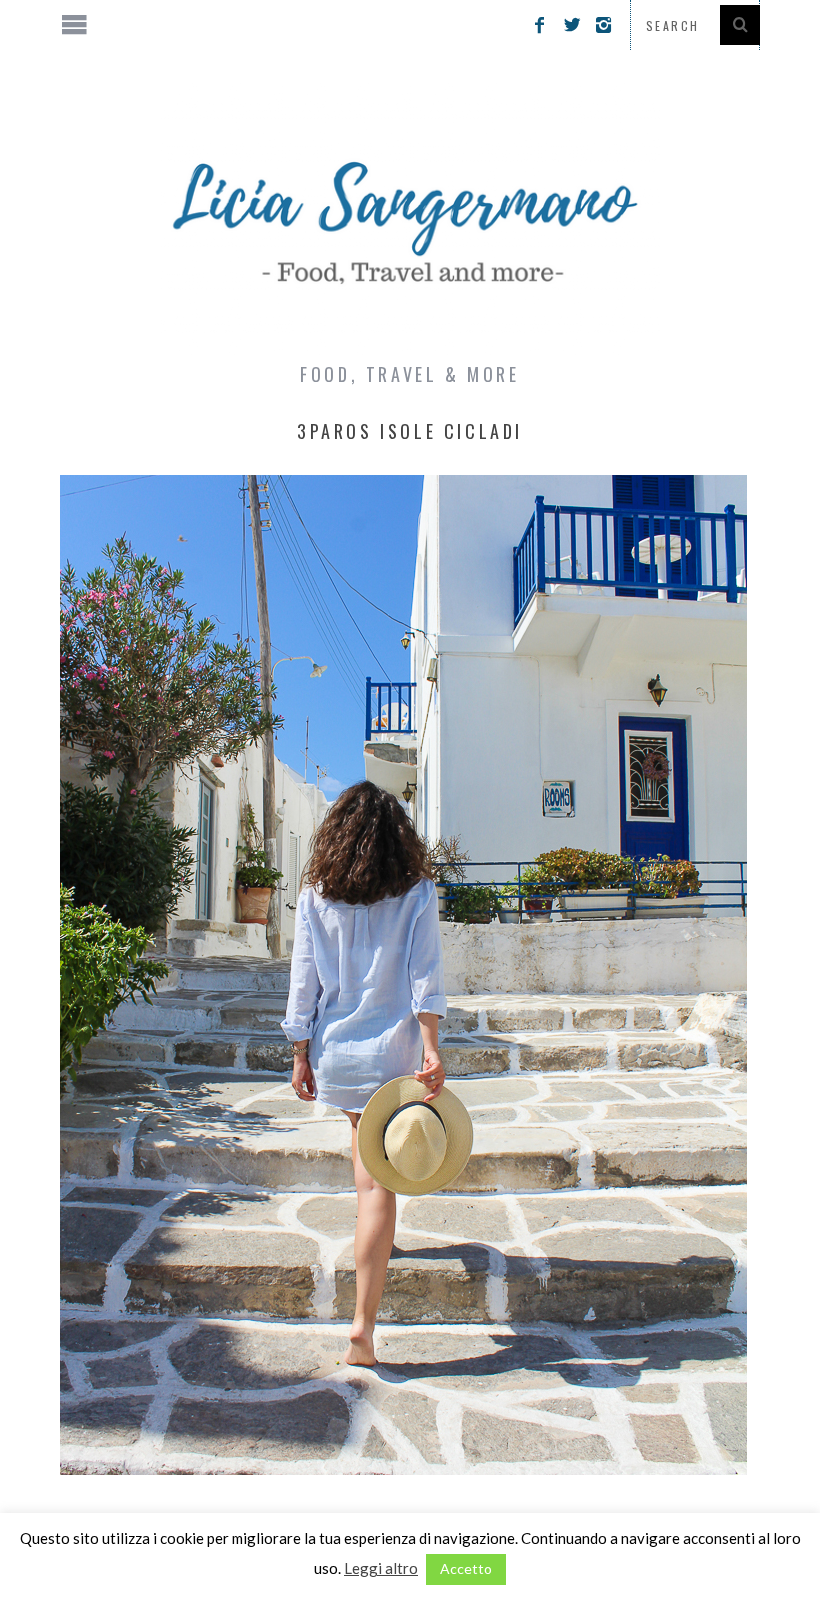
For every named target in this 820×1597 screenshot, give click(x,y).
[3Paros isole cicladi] (403, 1468)
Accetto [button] (466, 1568)
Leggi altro (381, 1568)
